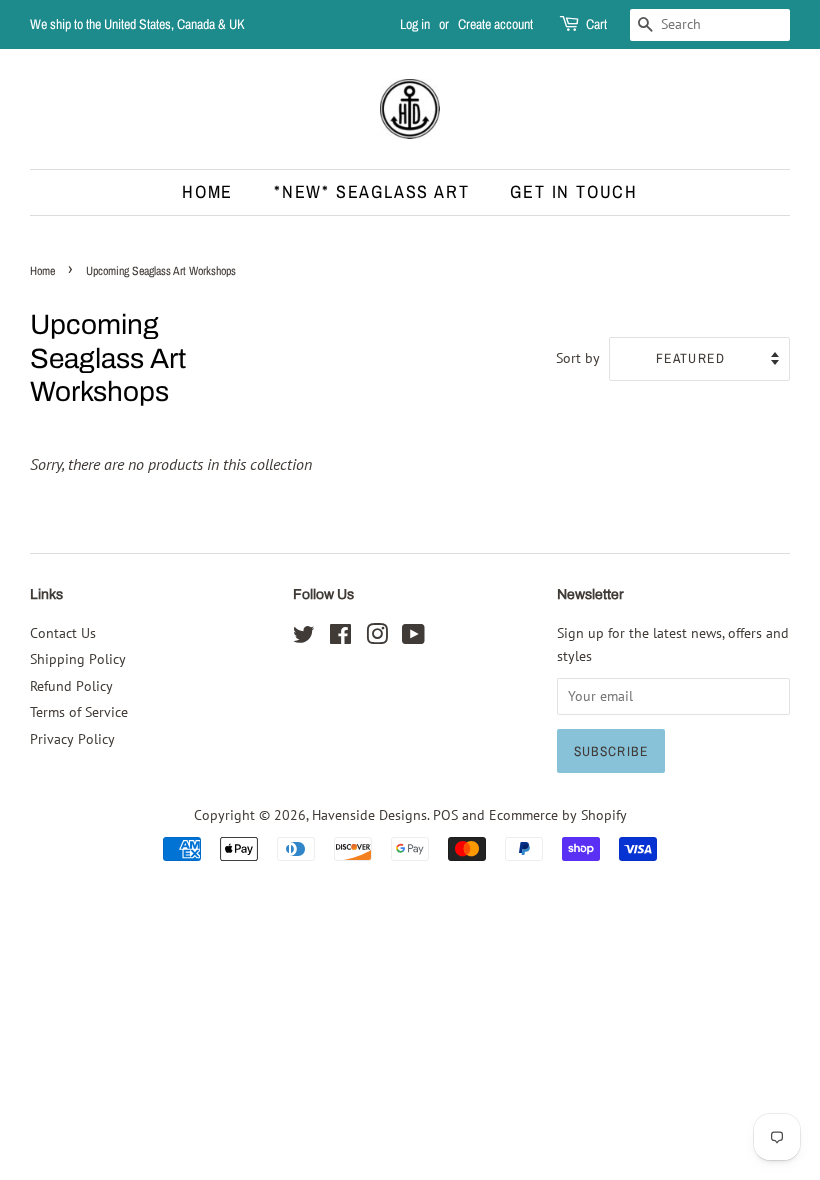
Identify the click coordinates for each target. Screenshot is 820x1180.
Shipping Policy (78, 659)
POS (445, 815)
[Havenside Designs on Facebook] (340, 638)
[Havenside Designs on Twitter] (304, 638)
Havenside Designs (369, 815)
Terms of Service (79, 712)
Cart (596, 24)
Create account (495, 24)
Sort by (578, 357)
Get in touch (574, 191)
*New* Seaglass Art (371, 191)
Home (207, 191)
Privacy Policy (72, 739)
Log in (415, 24)
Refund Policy (71, 686)
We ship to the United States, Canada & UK (137, 24)
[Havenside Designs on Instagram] (377, 638)
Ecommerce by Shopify (558, 815)
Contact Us (63, 633)
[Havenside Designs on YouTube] (413, 638)
